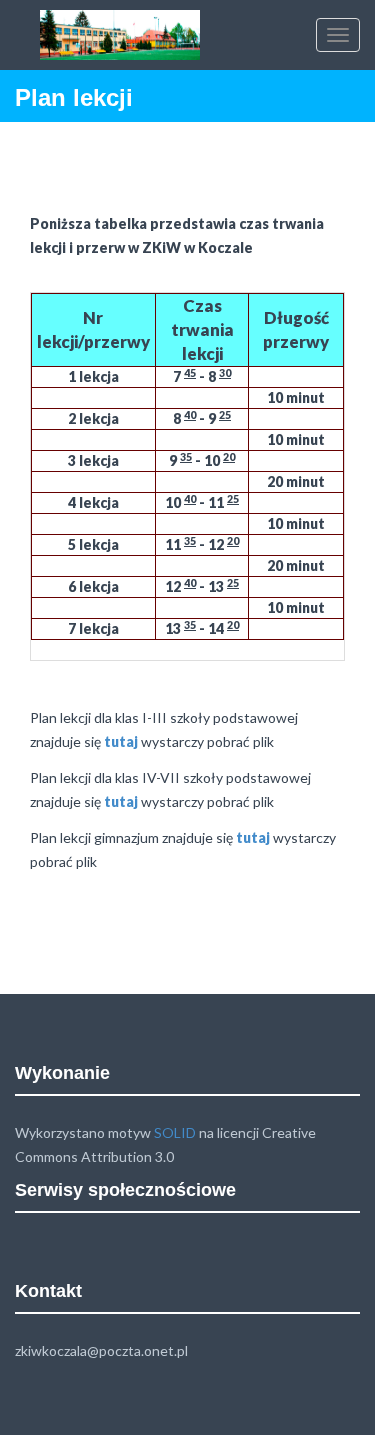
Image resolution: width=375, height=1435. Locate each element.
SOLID (175, 1132)
